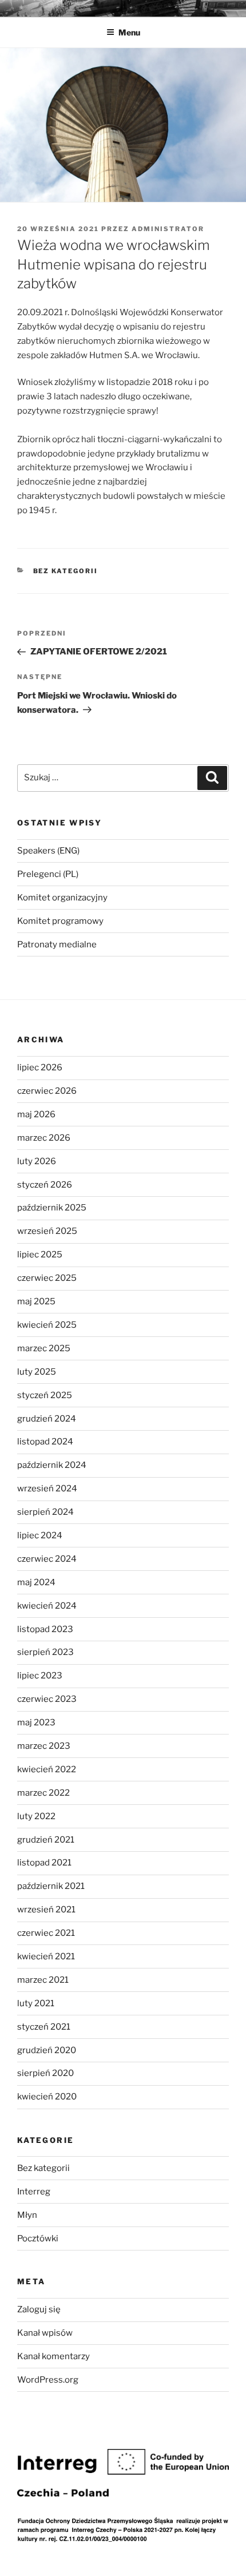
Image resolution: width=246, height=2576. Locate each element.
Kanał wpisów (45, 2333)
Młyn (27, 2215)
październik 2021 (51, 1886)
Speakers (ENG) (48, 851)
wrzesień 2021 (46, 1910)
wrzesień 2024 (47, 1489)
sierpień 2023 (45, 1652)
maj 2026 (36, 1114)
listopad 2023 (45, 1629)
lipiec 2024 (40, 1535)
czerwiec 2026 (47, 1091)
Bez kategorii (66, 571)
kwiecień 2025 (47, 1325)
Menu (129, 32)
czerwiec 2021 (46, 1933)
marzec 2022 (43, 1793)
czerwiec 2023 (47, 1699)
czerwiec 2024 (47, 1559)
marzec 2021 (43, 1980)
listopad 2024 (45, 1442)
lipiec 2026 (40, 1067)
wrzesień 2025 (47, 1231)
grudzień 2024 (47, 1419)
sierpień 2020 (45, 2073)
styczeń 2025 (45, 1395)
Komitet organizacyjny (62, 898)
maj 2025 (36, 1301)
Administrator (168, 229)
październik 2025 (52, 1208)
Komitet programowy (60, 921)
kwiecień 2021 (46, 1956)
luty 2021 (36, 2003)
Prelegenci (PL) (48, 874)
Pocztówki (38, 2238)
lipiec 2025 (40, 1255)
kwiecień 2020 (47, 2097)
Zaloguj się (39, 2309)
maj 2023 (36, 1722)
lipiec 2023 (40, 1676)
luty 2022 (36, 1816)
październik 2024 (52, 1465)
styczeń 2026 (45, 1185)
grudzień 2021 (46, 1840)
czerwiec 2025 (47, 1278)
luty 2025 (37, 1372)
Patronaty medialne (57, 944)
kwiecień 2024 (47, 1606)
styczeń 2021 (44, 2027)
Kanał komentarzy (53, 2356)
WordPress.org (48, 2380)
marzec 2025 (44, 1348)
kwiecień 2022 (47, 1769)
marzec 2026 (44, 1138)
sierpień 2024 (45, 1512)
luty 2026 (37, 1161)
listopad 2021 (44, 1863)
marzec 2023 (44, 1746)
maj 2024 (36, 1582)
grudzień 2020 (47, 2050)
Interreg (34, 2192)
